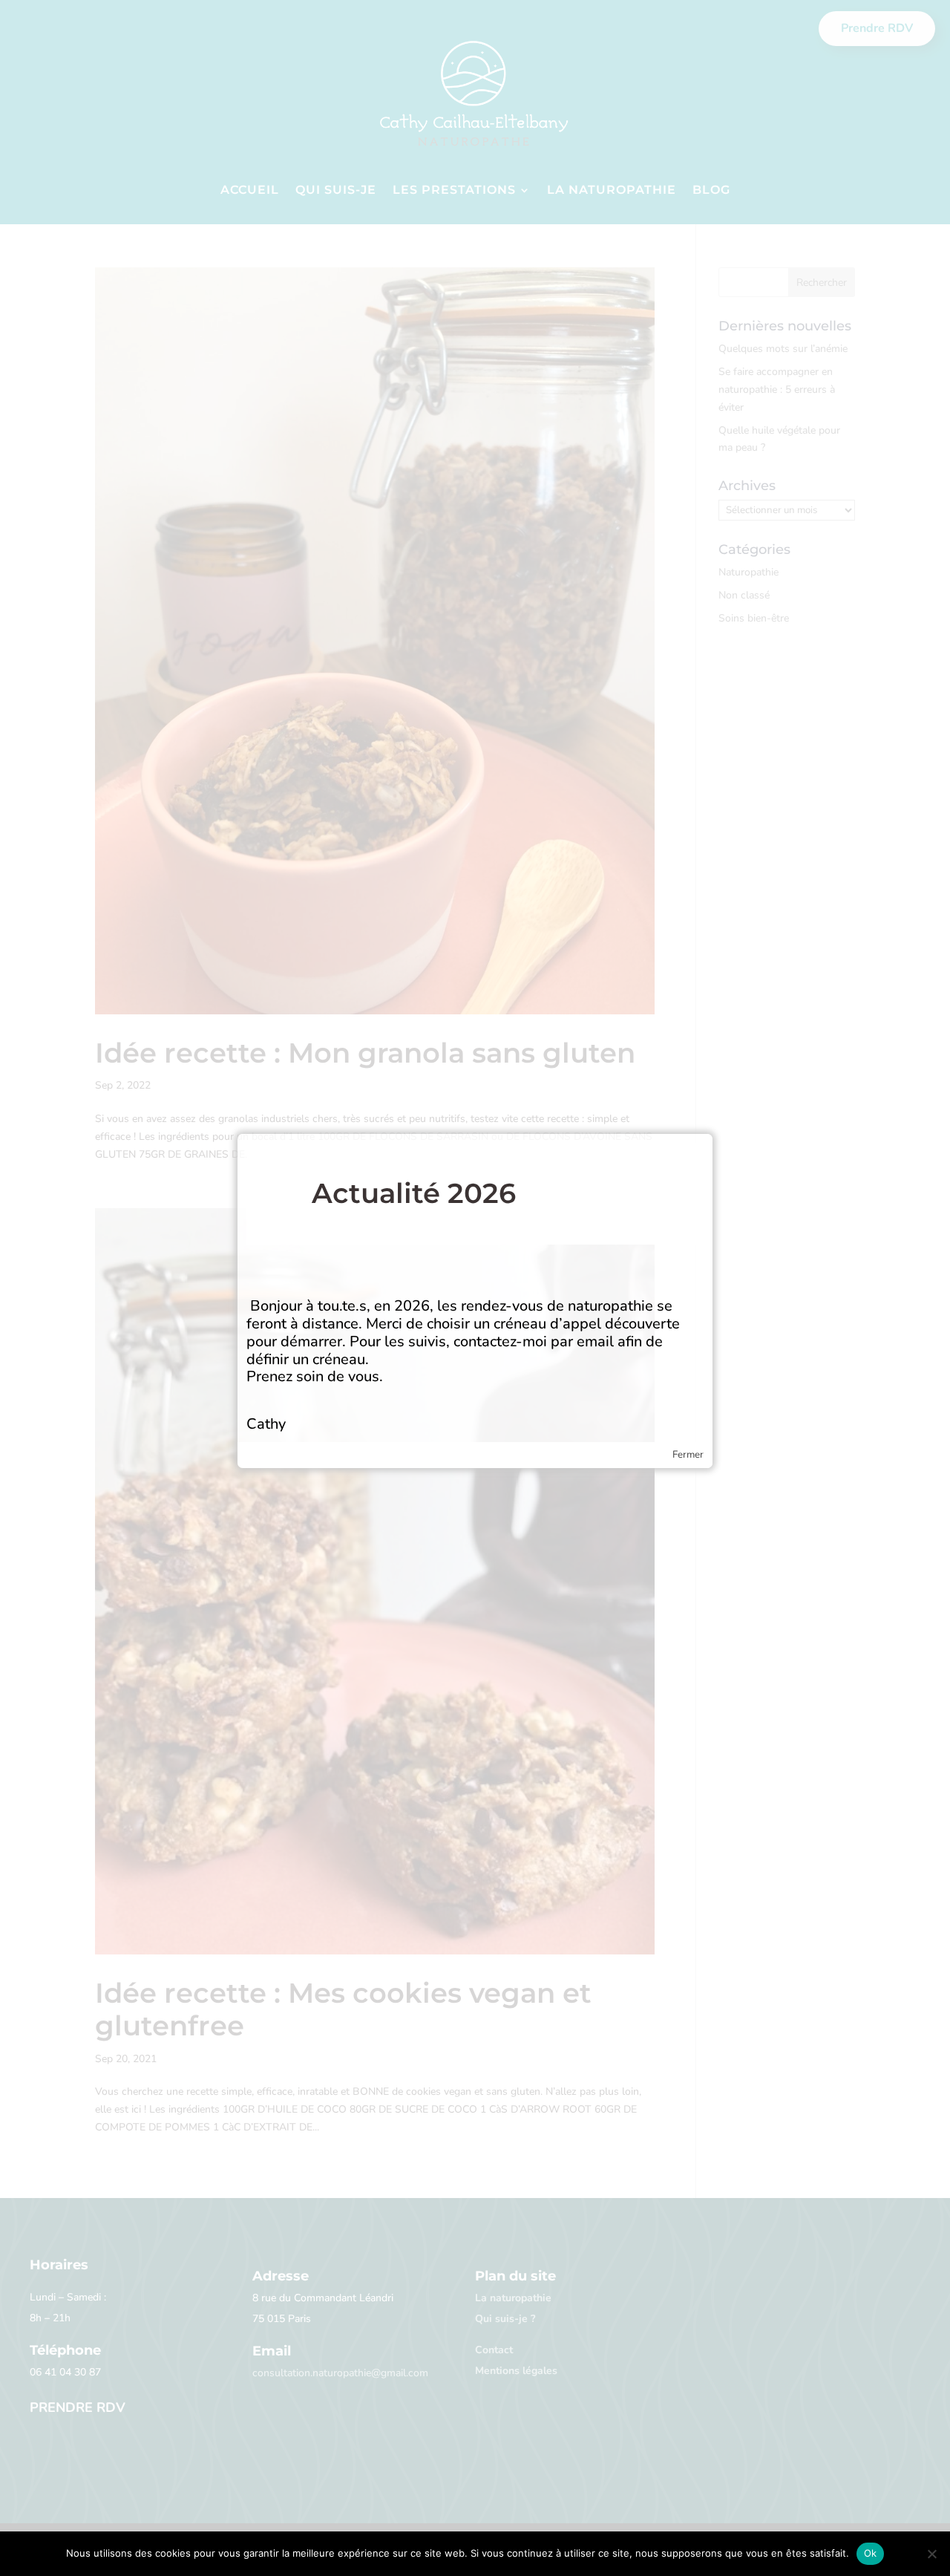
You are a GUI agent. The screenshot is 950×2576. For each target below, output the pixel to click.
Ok (871, 2553)
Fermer (688, 1455)
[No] (931, 2554)
